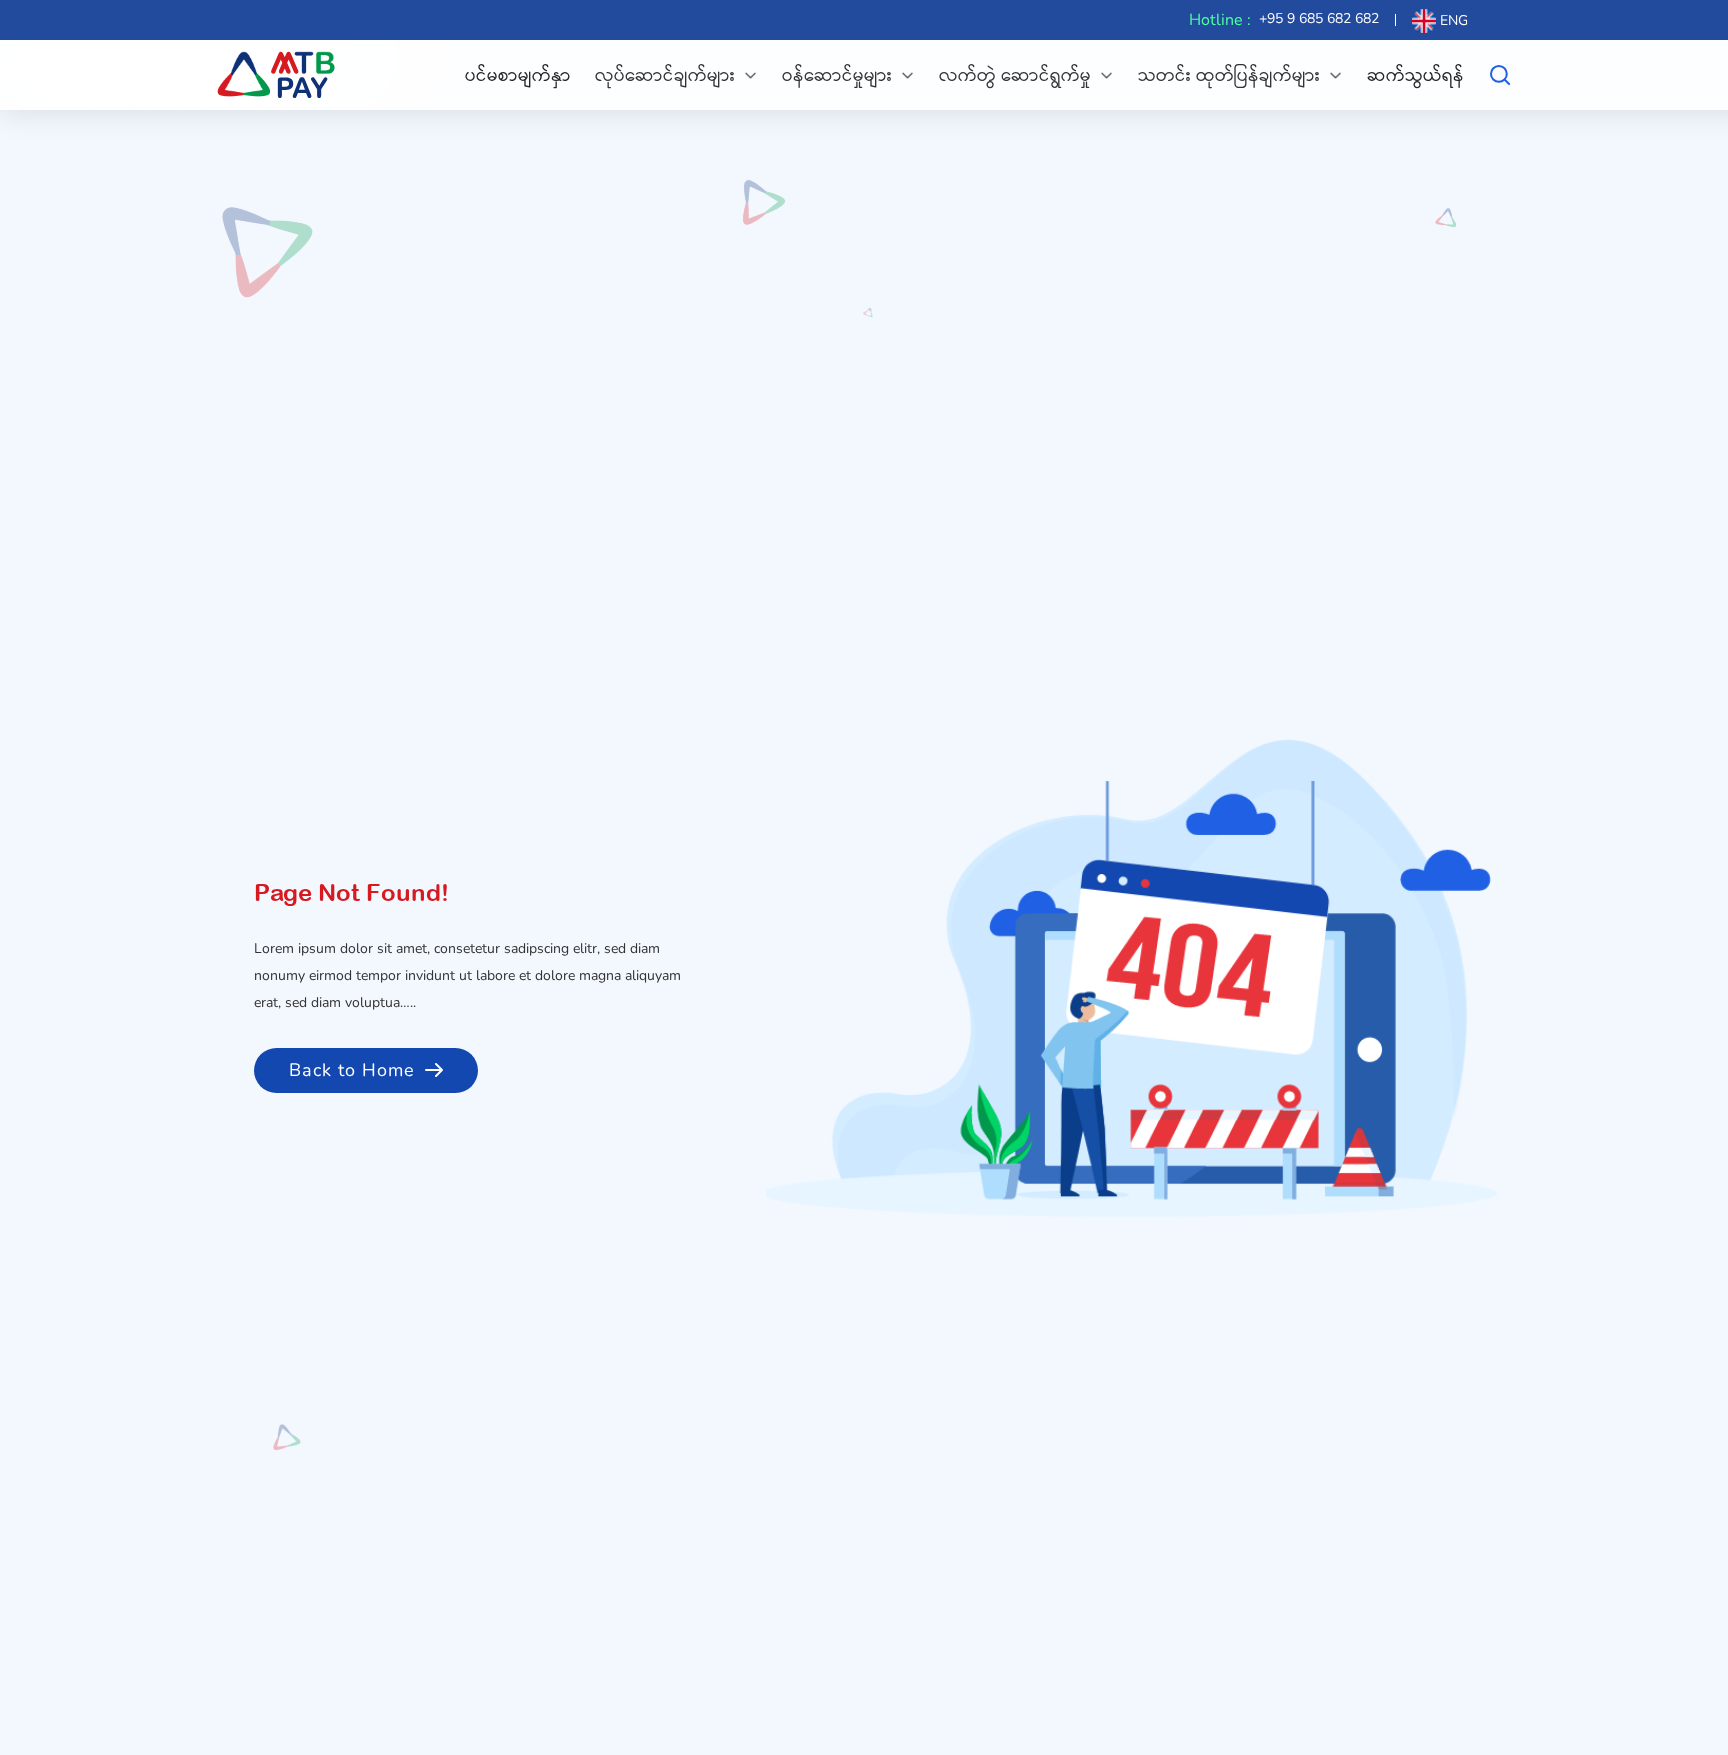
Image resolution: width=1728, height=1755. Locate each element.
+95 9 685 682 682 (1319, 18)
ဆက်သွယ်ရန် (1415, 75)
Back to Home (352, 1070)
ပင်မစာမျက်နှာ (518, 75)
